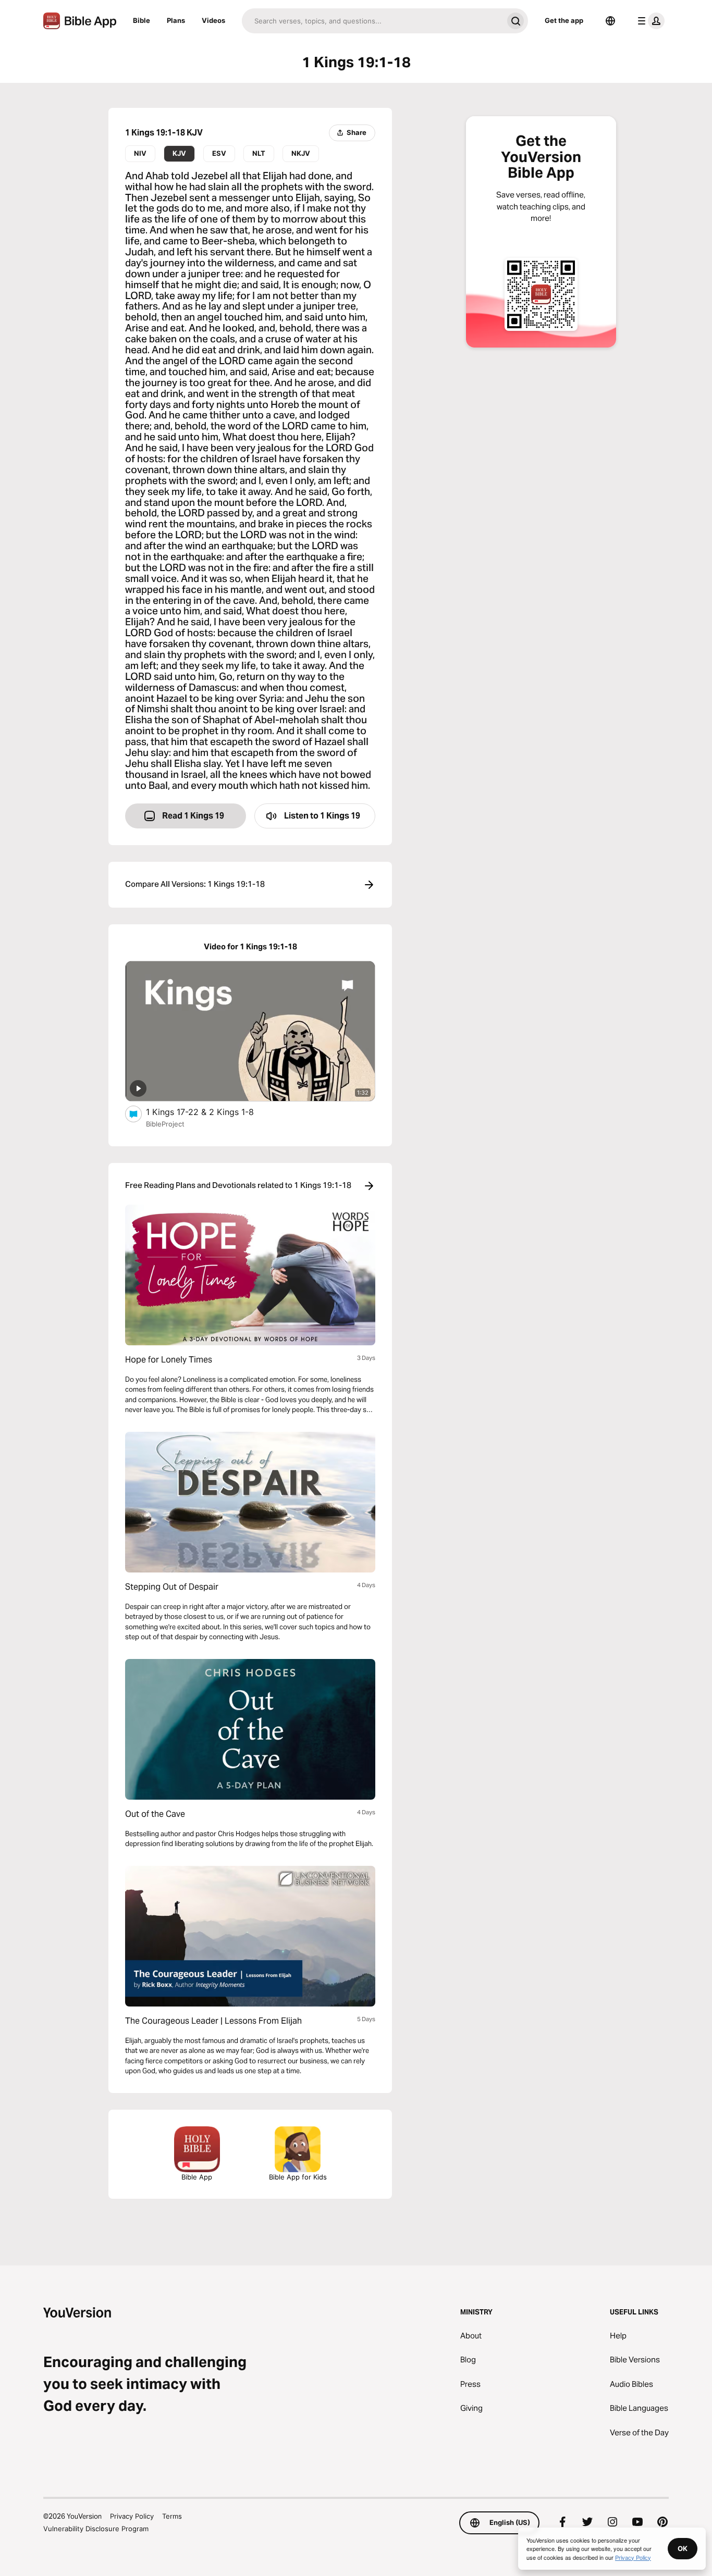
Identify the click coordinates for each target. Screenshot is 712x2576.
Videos (213, 20)
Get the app (564, 20)
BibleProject (165, 1124)
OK (683, 2548)
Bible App (197, 2177)
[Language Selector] (610, 21)
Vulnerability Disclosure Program (96, 2529)
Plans (176, 20)
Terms (172, 2516)
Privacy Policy (132, 2516)
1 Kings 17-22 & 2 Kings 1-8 (210, 1112)
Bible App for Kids (298, 2177)
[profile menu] (649, 21)
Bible (142, 20)
